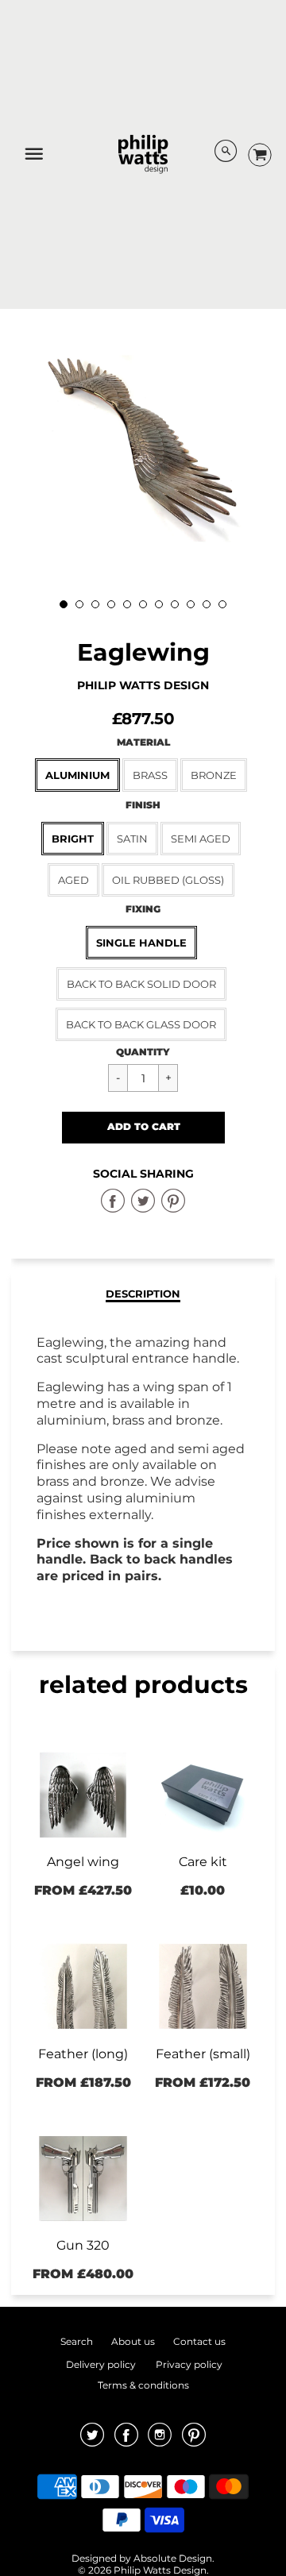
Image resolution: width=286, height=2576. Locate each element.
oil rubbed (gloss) (168, 880)
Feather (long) (83, 2054)
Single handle (141, 943)
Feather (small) (203, 2054)
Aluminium (77, 775)
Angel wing (83, 1862)
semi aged (201, 839)
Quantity (143, 1052)
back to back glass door (141, 1024)
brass (150, 775)
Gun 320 (83, 2245)
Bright (73, 839)
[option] (143, 449)
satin (132, 839)
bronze (214, 775)
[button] (143, 1128)
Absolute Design (173, 2558)
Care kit (203, 1862)
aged (73, 880)
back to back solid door (141, 984)
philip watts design (143, 685)
